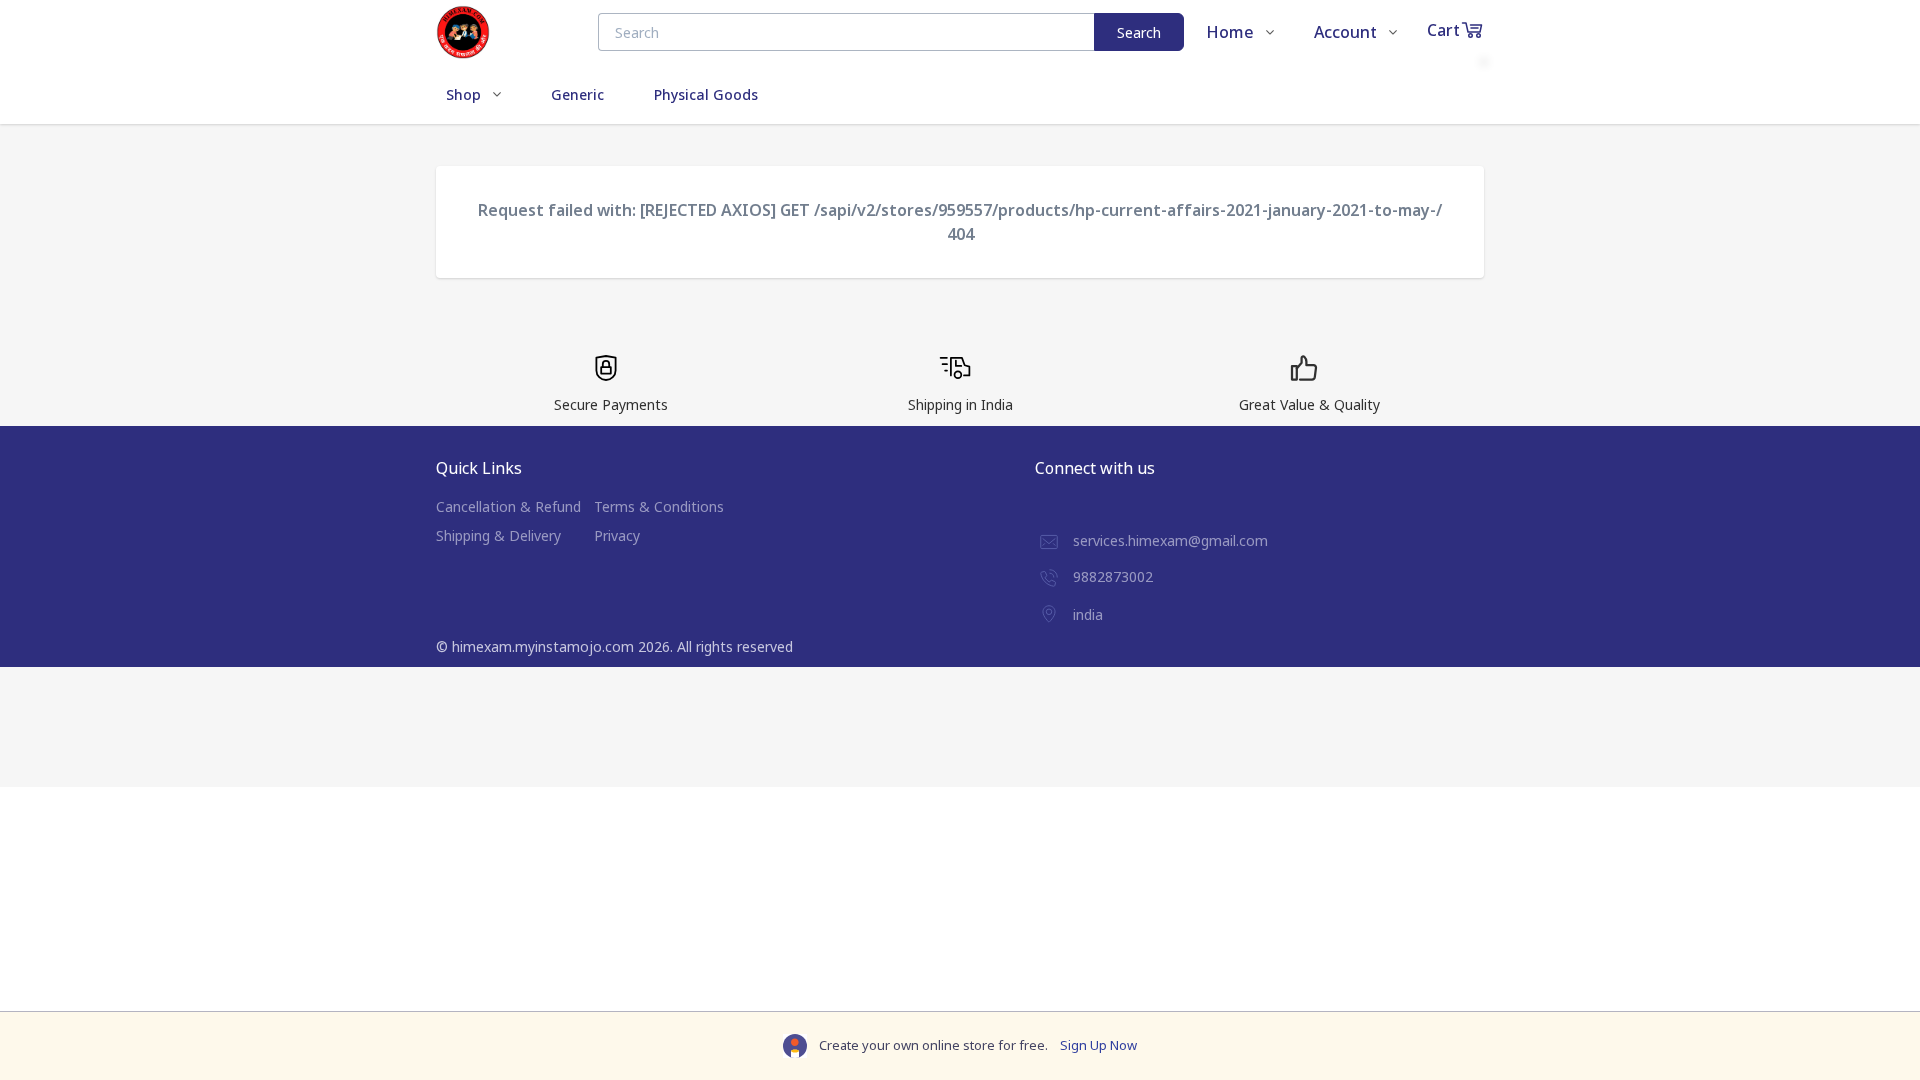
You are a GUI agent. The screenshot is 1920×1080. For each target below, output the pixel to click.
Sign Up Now (1098, 1045)
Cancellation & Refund (508, 506)
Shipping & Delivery (498, 535)
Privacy (617, 535)
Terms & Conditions (659, 506)
